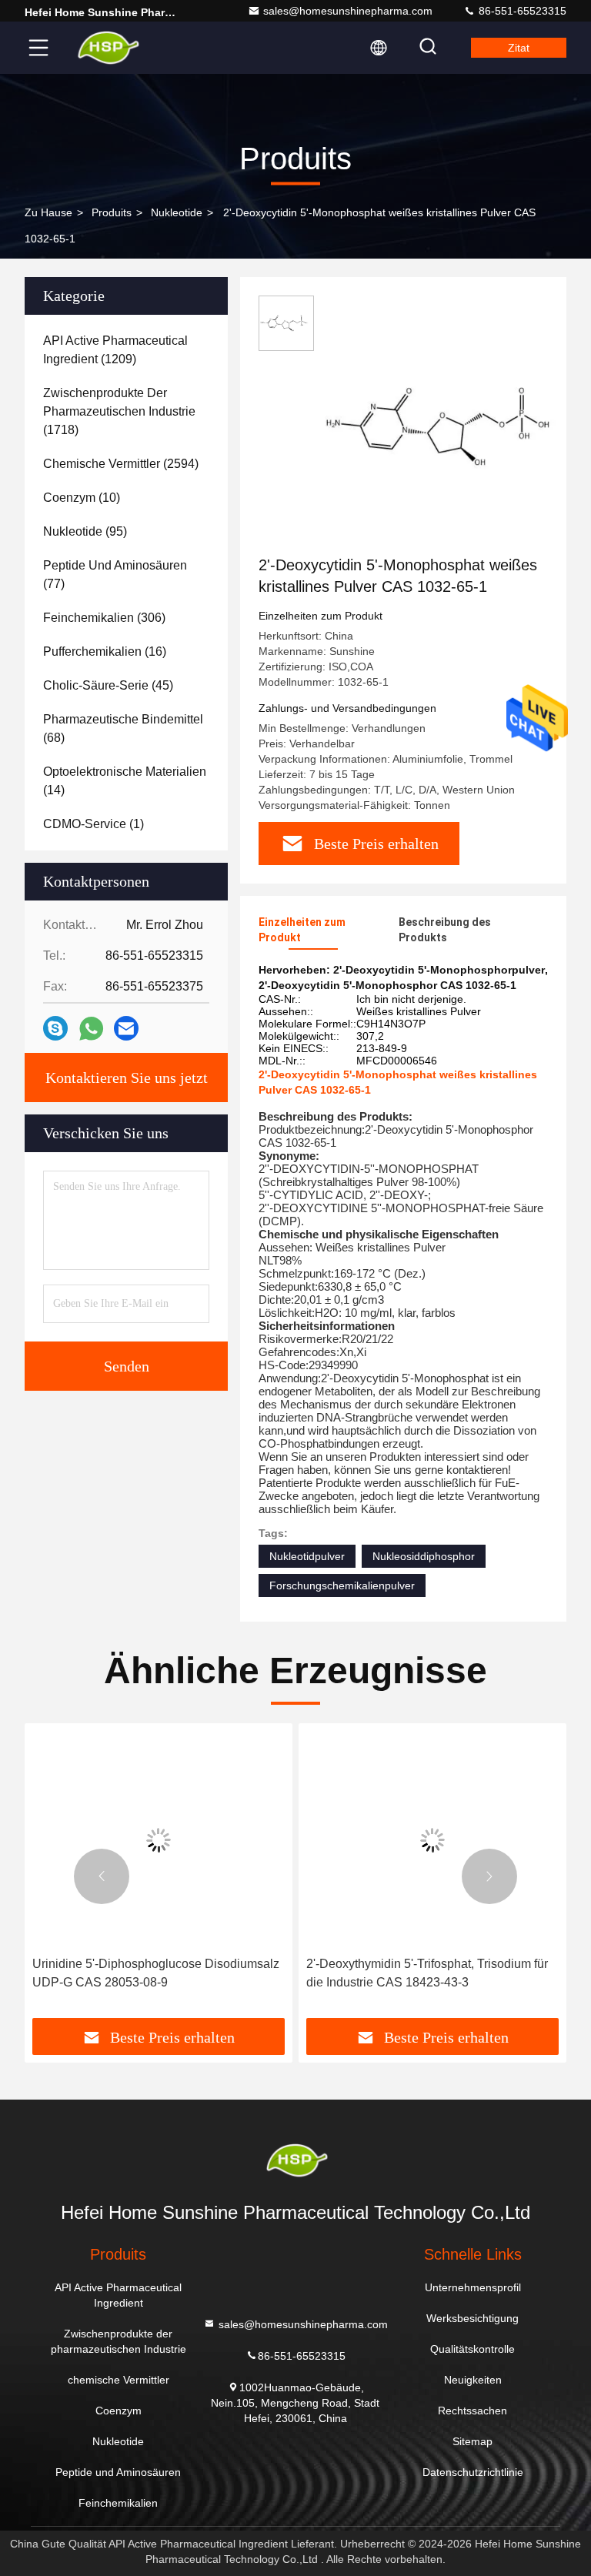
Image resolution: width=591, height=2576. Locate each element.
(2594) (121, 464)
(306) (104, 618)
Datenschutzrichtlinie (473, 2472)
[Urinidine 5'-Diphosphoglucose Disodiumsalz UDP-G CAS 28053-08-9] (159, 1840)
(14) (125, 781)
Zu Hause (48, 212)
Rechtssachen (472, 2411)
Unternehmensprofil (473, 2287)
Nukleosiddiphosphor (424, 1556)
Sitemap (472, 2441)
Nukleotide (177, 212)
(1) (93, 824)
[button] (102, 1876)
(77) (115, 575)
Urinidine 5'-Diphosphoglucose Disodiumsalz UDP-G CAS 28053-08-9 (156, 1973)
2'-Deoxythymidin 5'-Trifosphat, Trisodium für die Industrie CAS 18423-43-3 (427, 1973)
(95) (85, 531)
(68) (123, 728)
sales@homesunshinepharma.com (348, 11)
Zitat (519, 48)
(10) (82, 498)
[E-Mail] (126, 1028)
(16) (105, 652)
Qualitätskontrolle (472, 2349)
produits (112, 212)
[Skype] (55, 1028)
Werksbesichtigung (472, 2318)
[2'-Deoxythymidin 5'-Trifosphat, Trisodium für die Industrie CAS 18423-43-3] (432, 1840)
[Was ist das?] (91, 1029)
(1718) (119, 411)
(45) (108, 685)
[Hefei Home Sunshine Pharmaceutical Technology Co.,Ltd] (107, 48)
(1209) (115, 350)
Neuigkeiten (473, 2380)
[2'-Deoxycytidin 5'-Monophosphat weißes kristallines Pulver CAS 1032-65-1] (449, 425)
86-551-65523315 (521, 11)
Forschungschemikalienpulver (342, 1585)
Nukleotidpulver (307, 1556)
